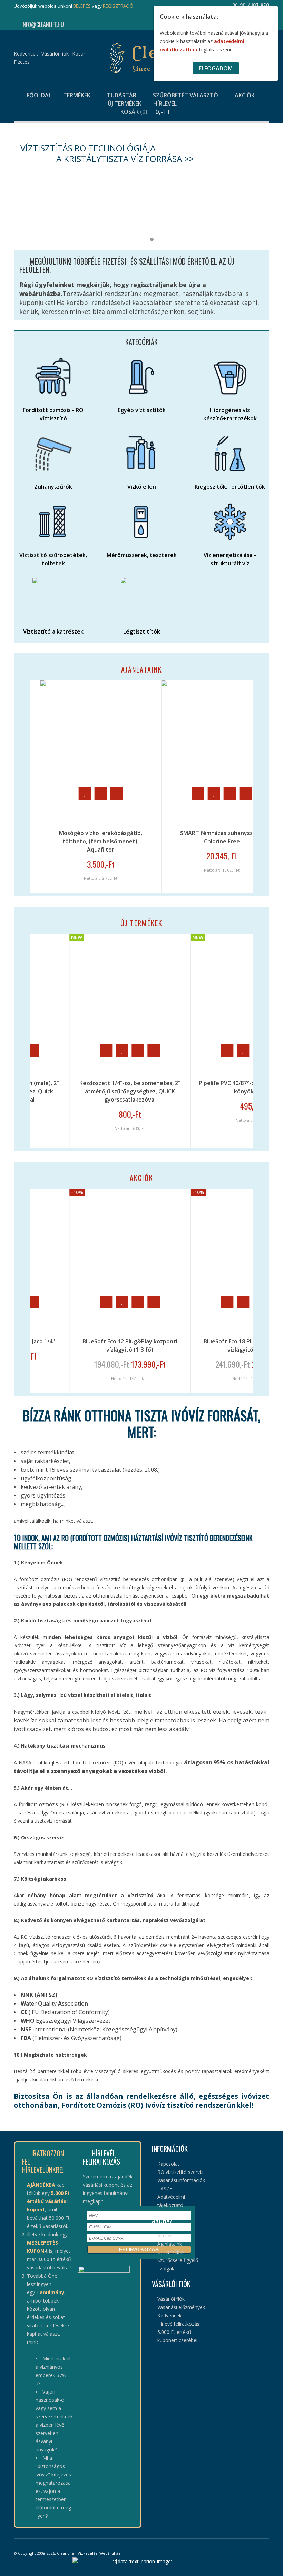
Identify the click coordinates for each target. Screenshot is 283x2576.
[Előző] (16, 787)
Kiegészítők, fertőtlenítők (230, 487)
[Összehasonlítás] (155, 794)
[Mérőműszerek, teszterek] (141, 522)
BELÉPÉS (82, 6)
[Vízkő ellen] (141, 454)
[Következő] (267, 787)
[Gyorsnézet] (42, 794)
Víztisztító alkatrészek (53, 631)
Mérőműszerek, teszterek (142, 555)
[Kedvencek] (139, 794)
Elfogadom (216, 68)
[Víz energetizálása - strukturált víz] (230, 522)
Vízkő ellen (142, 487)
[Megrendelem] (153, 1051)
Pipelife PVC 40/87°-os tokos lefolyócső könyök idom (177, 1087)
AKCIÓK (141, 1178)
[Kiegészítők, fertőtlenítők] (230, 454)
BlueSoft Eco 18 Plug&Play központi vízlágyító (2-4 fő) (177, 1345)
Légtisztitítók (142, 631)
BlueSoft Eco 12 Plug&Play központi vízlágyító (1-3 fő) (55, 1345)
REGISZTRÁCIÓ (118, 6)
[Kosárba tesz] (124, 794)
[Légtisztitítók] (141, 598)
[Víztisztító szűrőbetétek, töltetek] (53, 522)
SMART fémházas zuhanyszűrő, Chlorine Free (148, 837)
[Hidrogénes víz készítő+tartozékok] (230, 377)
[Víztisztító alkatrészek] (53, 598)
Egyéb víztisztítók (142, 410)
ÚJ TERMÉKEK (141, 923)
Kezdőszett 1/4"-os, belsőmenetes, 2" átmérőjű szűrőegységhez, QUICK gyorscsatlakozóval (55, 1091)
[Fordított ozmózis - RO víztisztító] (53, 377)
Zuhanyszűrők (53, 487)
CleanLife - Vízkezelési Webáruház (89, 2553)
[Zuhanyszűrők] (53, 454)
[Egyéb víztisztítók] (141, 377)
